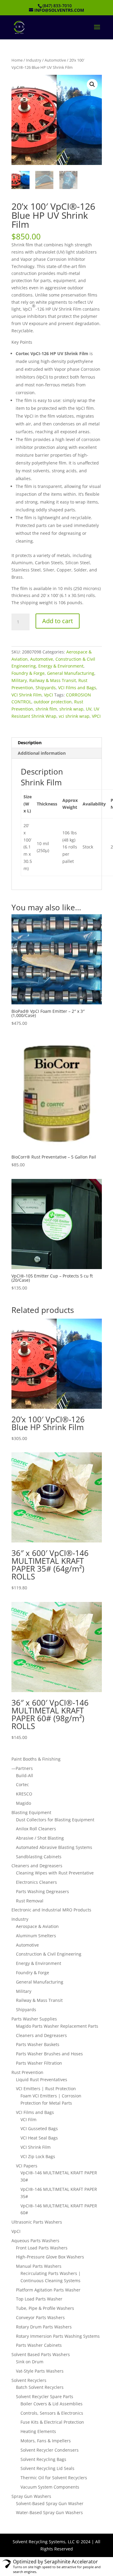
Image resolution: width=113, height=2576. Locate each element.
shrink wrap (71, 709)
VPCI (96, 716)
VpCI (49, 695)
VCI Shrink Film (27, 695)
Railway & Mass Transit (53, 680)
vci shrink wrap (74, 716)
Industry (34, 60)
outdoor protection (53, 702)
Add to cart (58, 621)
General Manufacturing (71, 673)
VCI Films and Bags (77, 688)
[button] (92, 84)
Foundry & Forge (28, 673)
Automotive (55, 60)
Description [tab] (30, 743)
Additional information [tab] (42, 753)
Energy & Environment (61, 666)
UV (89, 709)
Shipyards (46, 688)
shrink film (46, 709)
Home (17, 60)
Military (19, 680)
